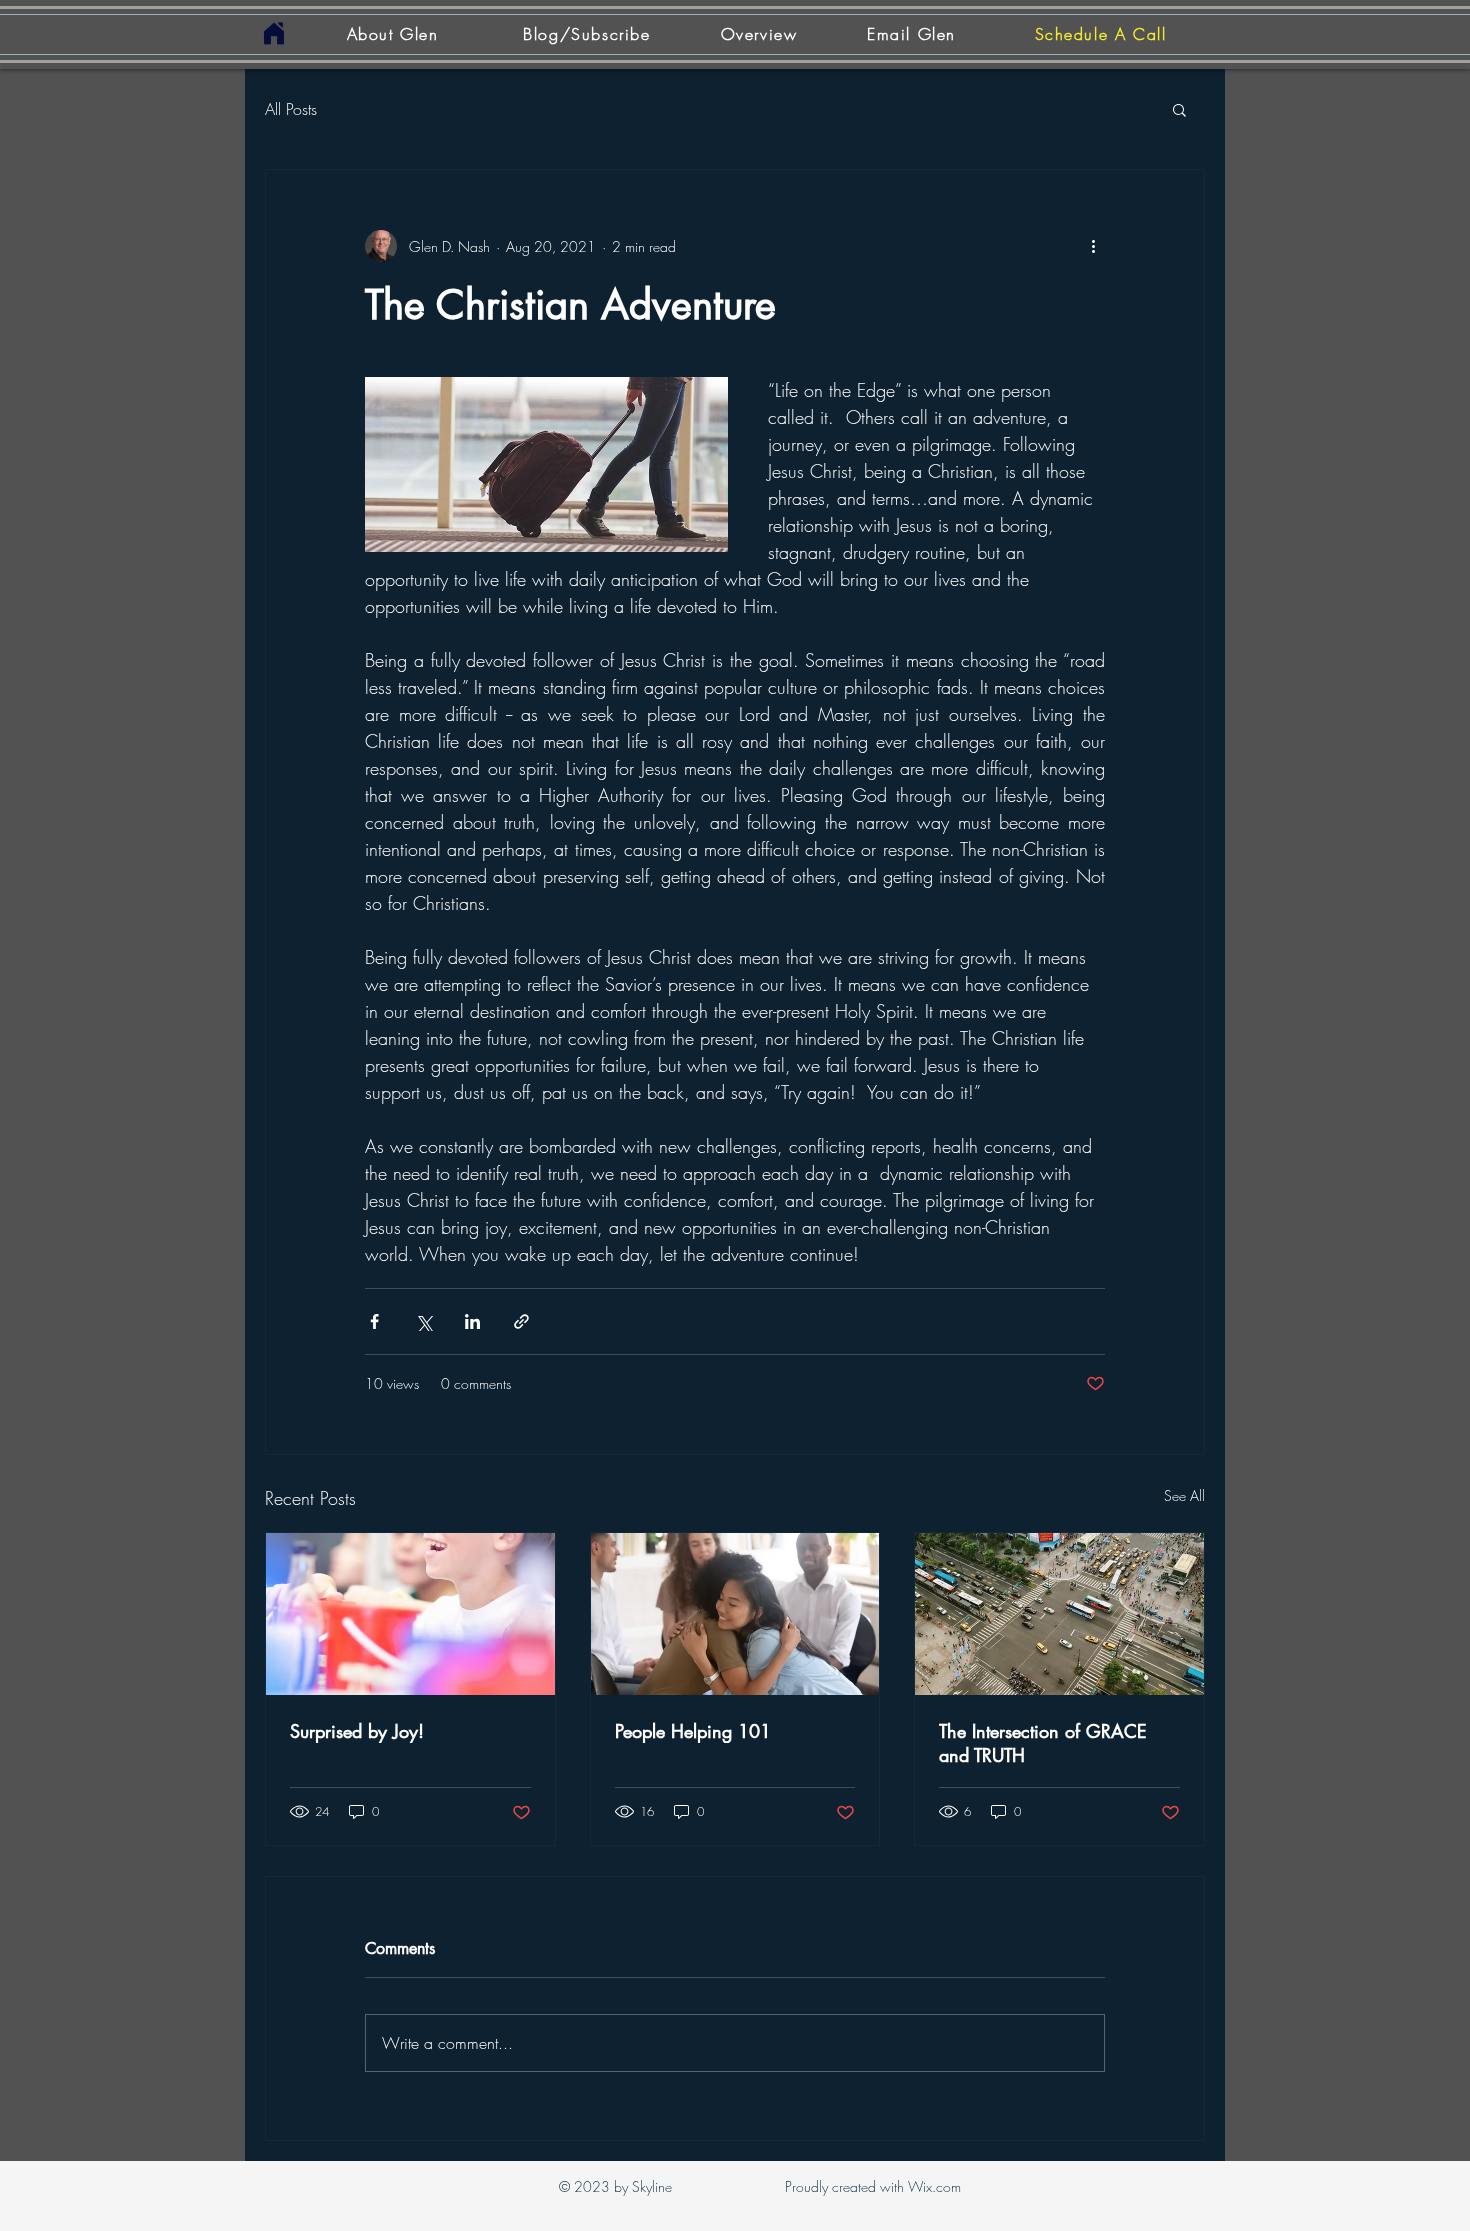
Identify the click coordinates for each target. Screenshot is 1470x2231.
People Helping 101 (693, 1731)
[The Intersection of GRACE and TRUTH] (1059, 1614)
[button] (1179, 109)
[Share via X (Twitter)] (423, 1321)
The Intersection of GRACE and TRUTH (1043, 1743)
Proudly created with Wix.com (873, 2186)
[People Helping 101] (735, 1614)
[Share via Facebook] (374, 1321)
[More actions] (1093, 246)
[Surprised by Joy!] (410, 1614)
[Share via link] (521, 1321)
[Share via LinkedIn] (472, 1321)
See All (1184, 1495)
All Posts (291, 109)
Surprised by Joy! (357, 1731)
